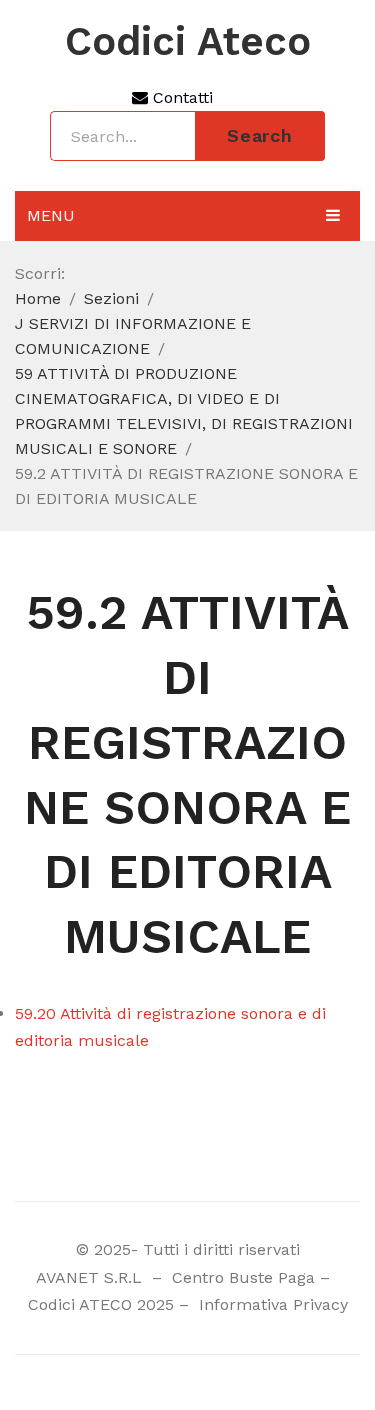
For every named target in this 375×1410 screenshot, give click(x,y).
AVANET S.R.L (91, 1277)
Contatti (180, 97)
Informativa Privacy (271, 1304)
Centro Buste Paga (243, 1277)
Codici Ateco (188, 42)
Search (260, 135)
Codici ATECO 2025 (101, 1304)
